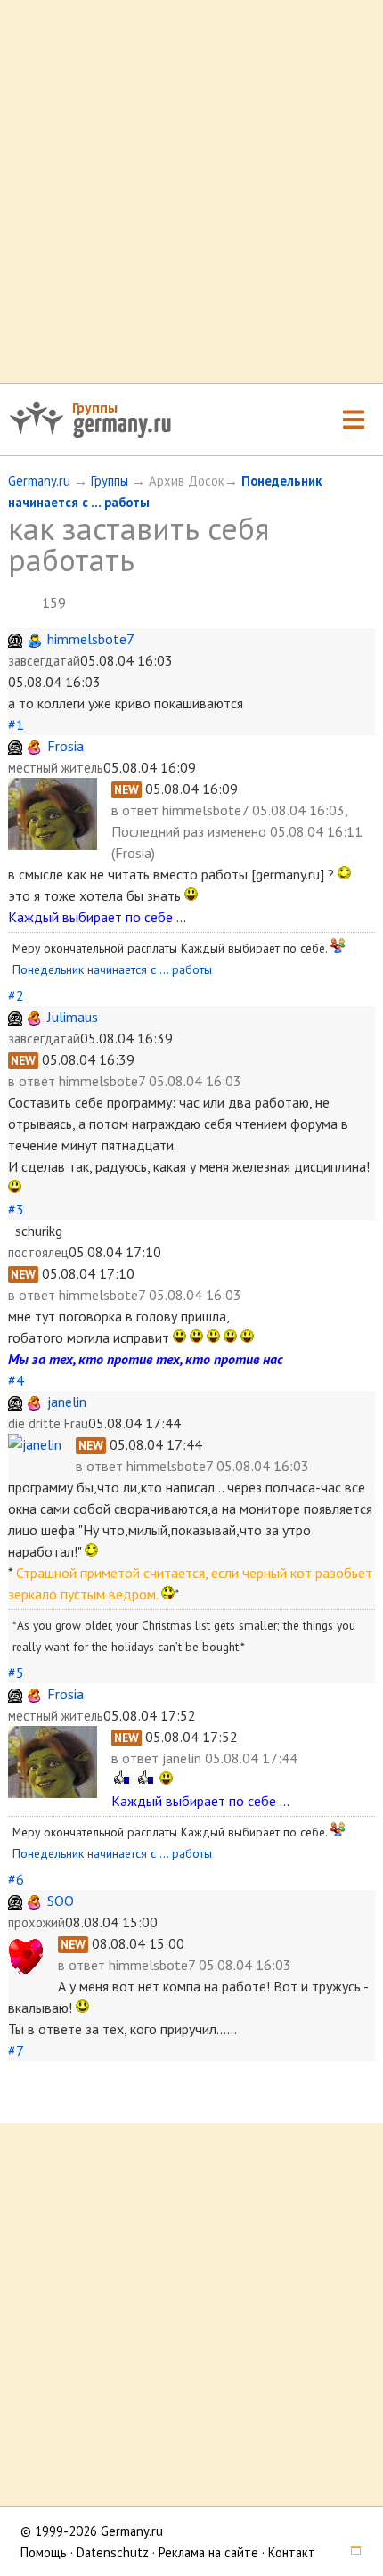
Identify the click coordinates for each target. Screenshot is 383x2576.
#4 (16, 1380)
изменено (237, 831)
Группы (95, 407)
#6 (16, 1879)
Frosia (65, 746)
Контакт (292, 2552)
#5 (16, 1672)
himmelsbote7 (91, 639)
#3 (16, 1209)
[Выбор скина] (350, 2552)
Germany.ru (39, 481)
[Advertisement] (191, 192)
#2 (16, 995)
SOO (61, 1901)
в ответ (137, 810)
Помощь (44, 2552)
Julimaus (73, 1017)
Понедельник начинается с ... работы (112, 969)
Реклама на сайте (208, 2552)
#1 (16, 724)
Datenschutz (113, 2552)
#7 (16, 2050)
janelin (67, 1402)
